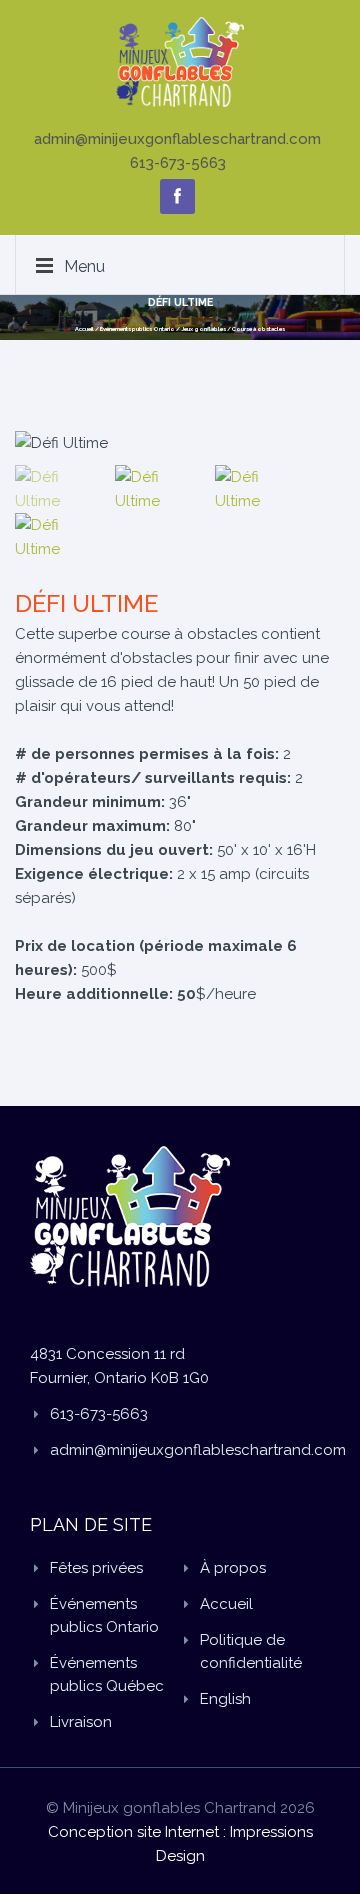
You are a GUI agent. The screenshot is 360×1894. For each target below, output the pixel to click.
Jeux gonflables (203, 329)
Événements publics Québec (107, 1674)
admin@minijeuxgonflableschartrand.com (177, 139)
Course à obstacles (258, 329)
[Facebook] (177, 196)
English (225, 1699)
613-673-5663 (178, 163)
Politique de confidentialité (251, 1651)
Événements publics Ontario (137, 329)
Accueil (84, 329)
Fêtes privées (96, 1568)
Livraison (81, 1722)
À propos (233, 1568)
